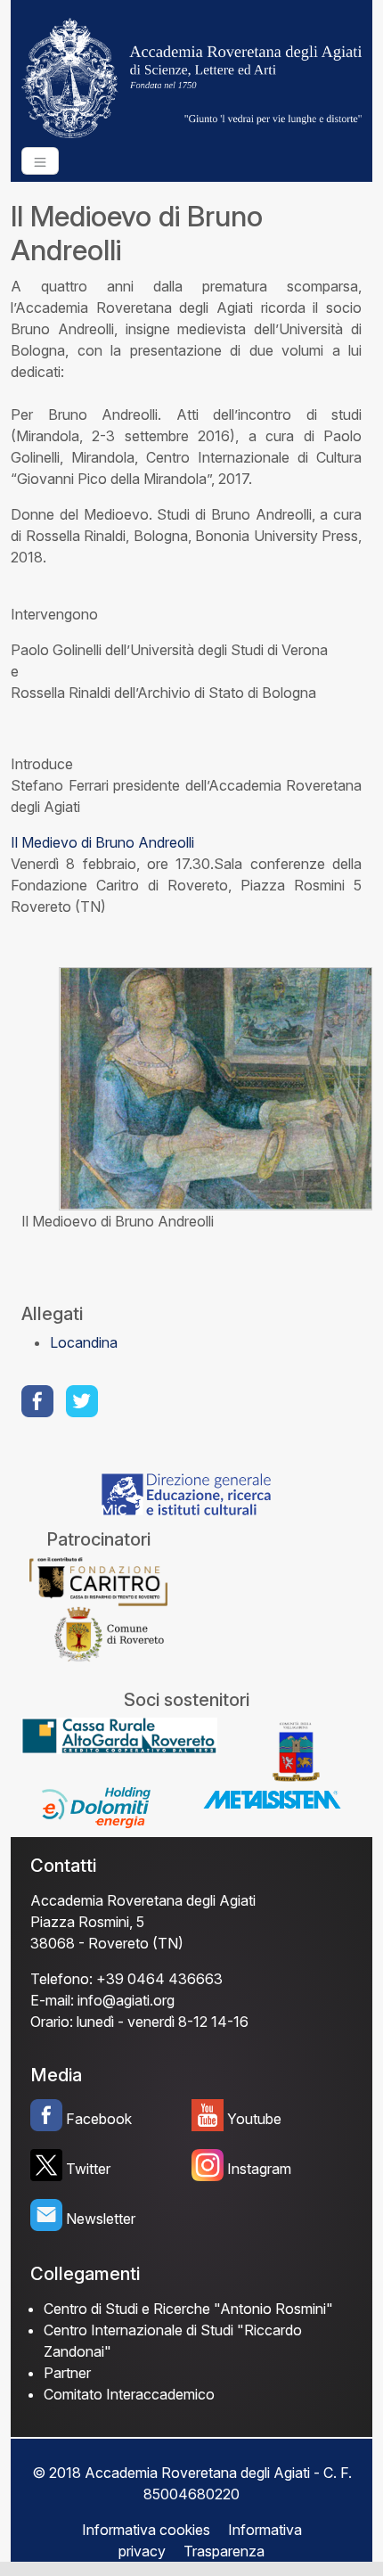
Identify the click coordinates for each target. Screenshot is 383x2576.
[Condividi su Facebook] (39, 1401)
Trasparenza (224, 2551)
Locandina (84, 1342)
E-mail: (52, 2000)
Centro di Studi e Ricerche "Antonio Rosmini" (188, 2309)
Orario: (52, 2022)
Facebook (99, 2119)
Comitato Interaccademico (129, 2394)
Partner (67, 2373)
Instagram (259, 2169)
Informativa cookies (146, 2530)
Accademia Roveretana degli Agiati (143, 1900)
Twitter (88, 2169)
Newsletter (101, 2219)
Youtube (254, 2119)
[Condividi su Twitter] (84, 1401)
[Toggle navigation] (40, 161)
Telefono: (61, 1979)
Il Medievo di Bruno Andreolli (102, 842)
